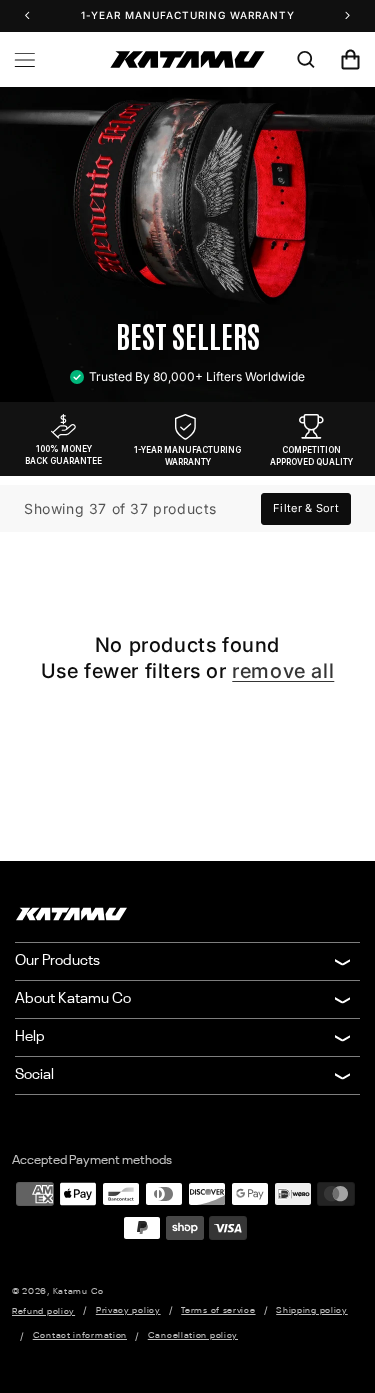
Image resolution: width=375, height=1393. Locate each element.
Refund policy (43, 1311)
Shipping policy (312, 1310)
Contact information (80, 1335)
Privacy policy (128, 1310)
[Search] (306, 60)
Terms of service (218, 1310)
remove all (283, 671)
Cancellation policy (193, 1335)
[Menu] (25, 60)
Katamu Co (78, 1291)
